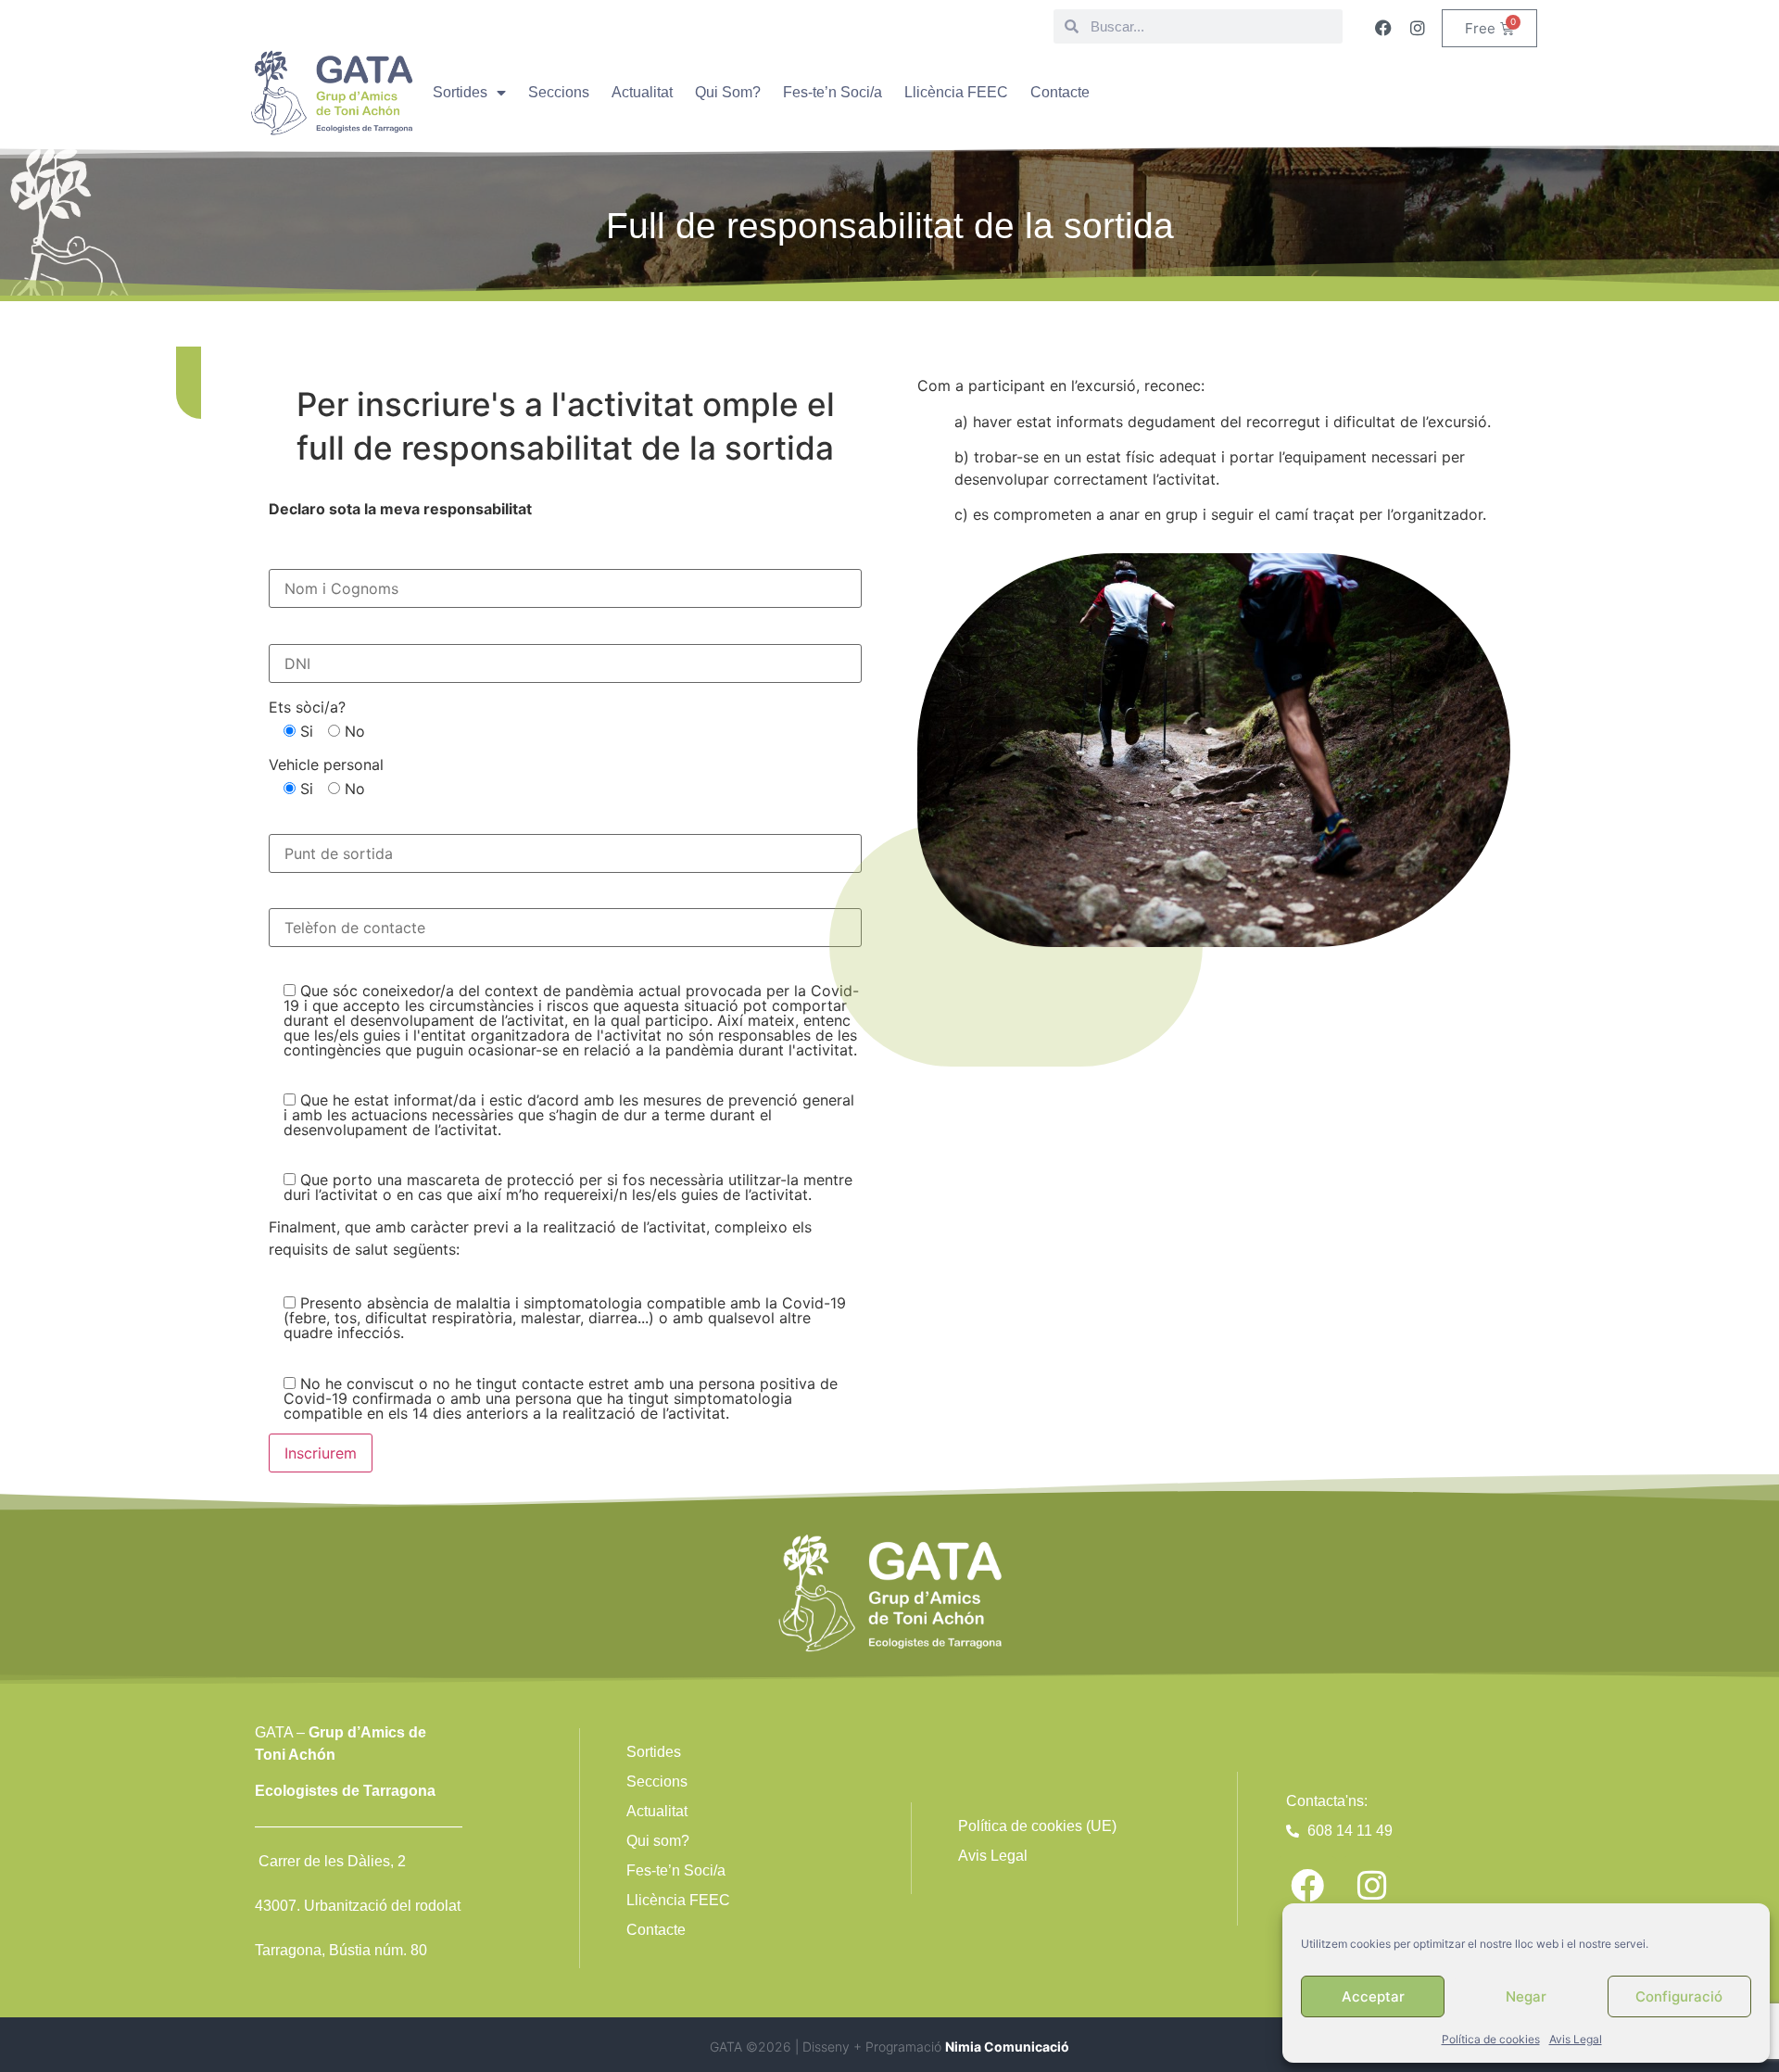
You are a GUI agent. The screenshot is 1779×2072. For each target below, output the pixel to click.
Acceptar (1373, 1996)
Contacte (1060, 92)
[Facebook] (1383, 28)
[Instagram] (1418, 28)
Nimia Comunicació (1007, 2047)
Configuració (1679, 1996)
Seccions (559, 92)
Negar (1526, 1996)
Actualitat (642, 92)
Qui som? (658, 1841)
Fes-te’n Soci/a (833, 92)
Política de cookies (1491, 2039)
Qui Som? (728, 92)
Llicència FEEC (956, 92)
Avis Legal (1576, 2039)
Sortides (460, 92)
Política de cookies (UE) (1037, 1826)
